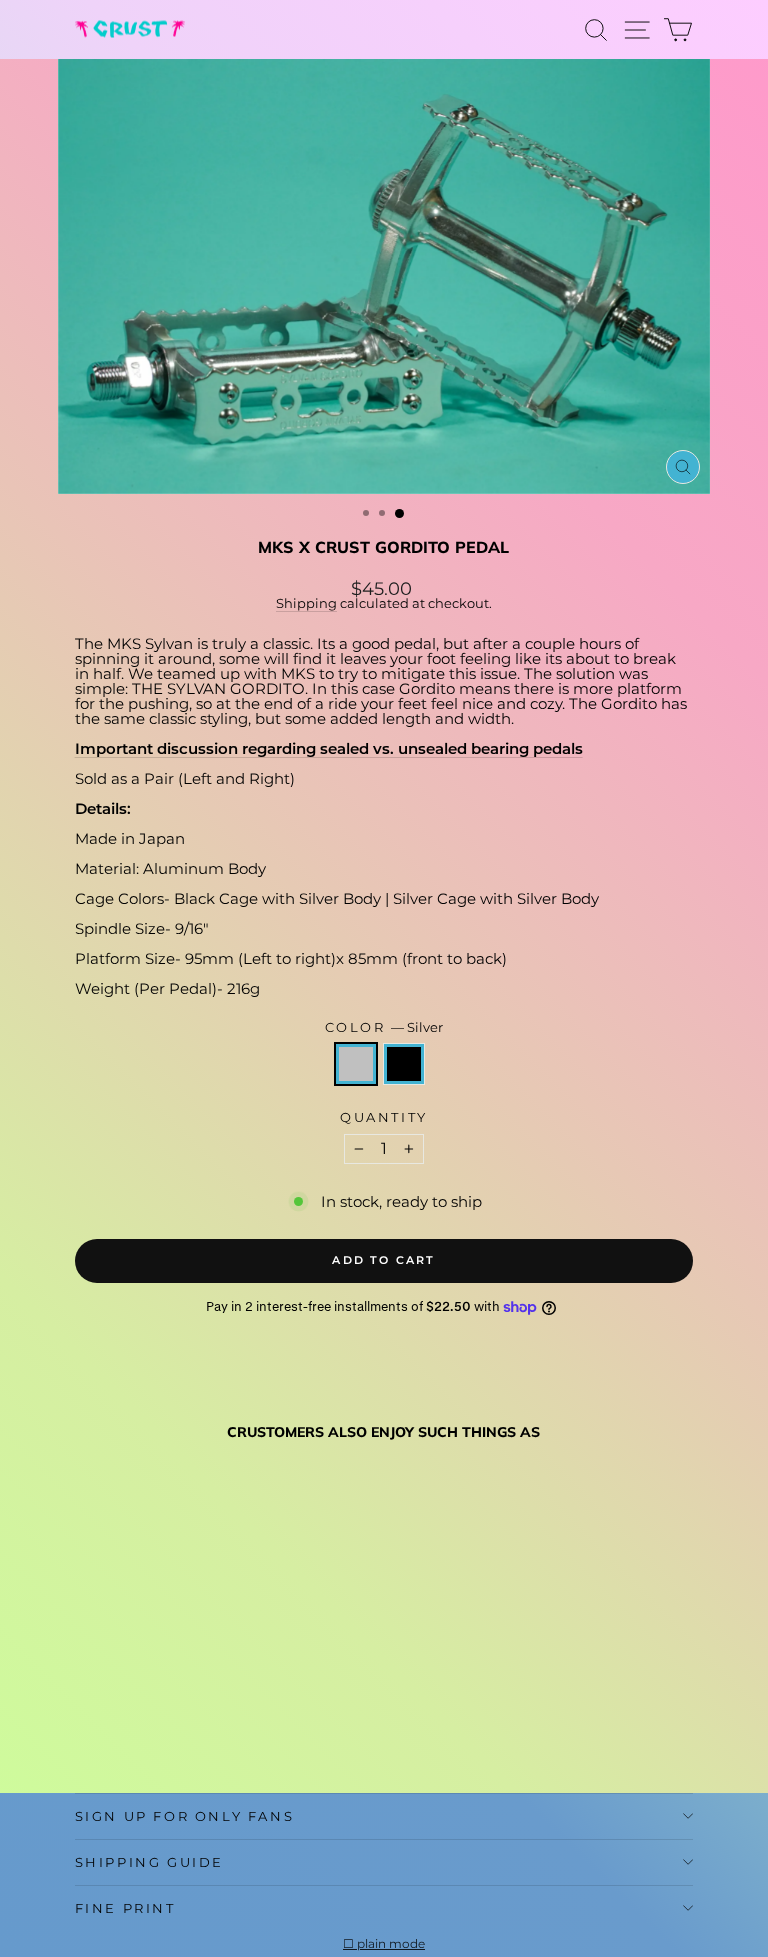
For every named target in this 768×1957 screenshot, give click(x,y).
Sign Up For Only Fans (185, 1816)
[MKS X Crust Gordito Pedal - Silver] (86, 1729)
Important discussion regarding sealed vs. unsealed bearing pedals (329, 748)
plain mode (391, 1944)
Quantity (384, 1117)
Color (384, 1027)
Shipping (306, 603)
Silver (356, 1064)
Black (404, 1064)
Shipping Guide (149, 1862)
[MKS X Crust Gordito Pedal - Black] (109, 1729)
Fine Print (125, 1908)
